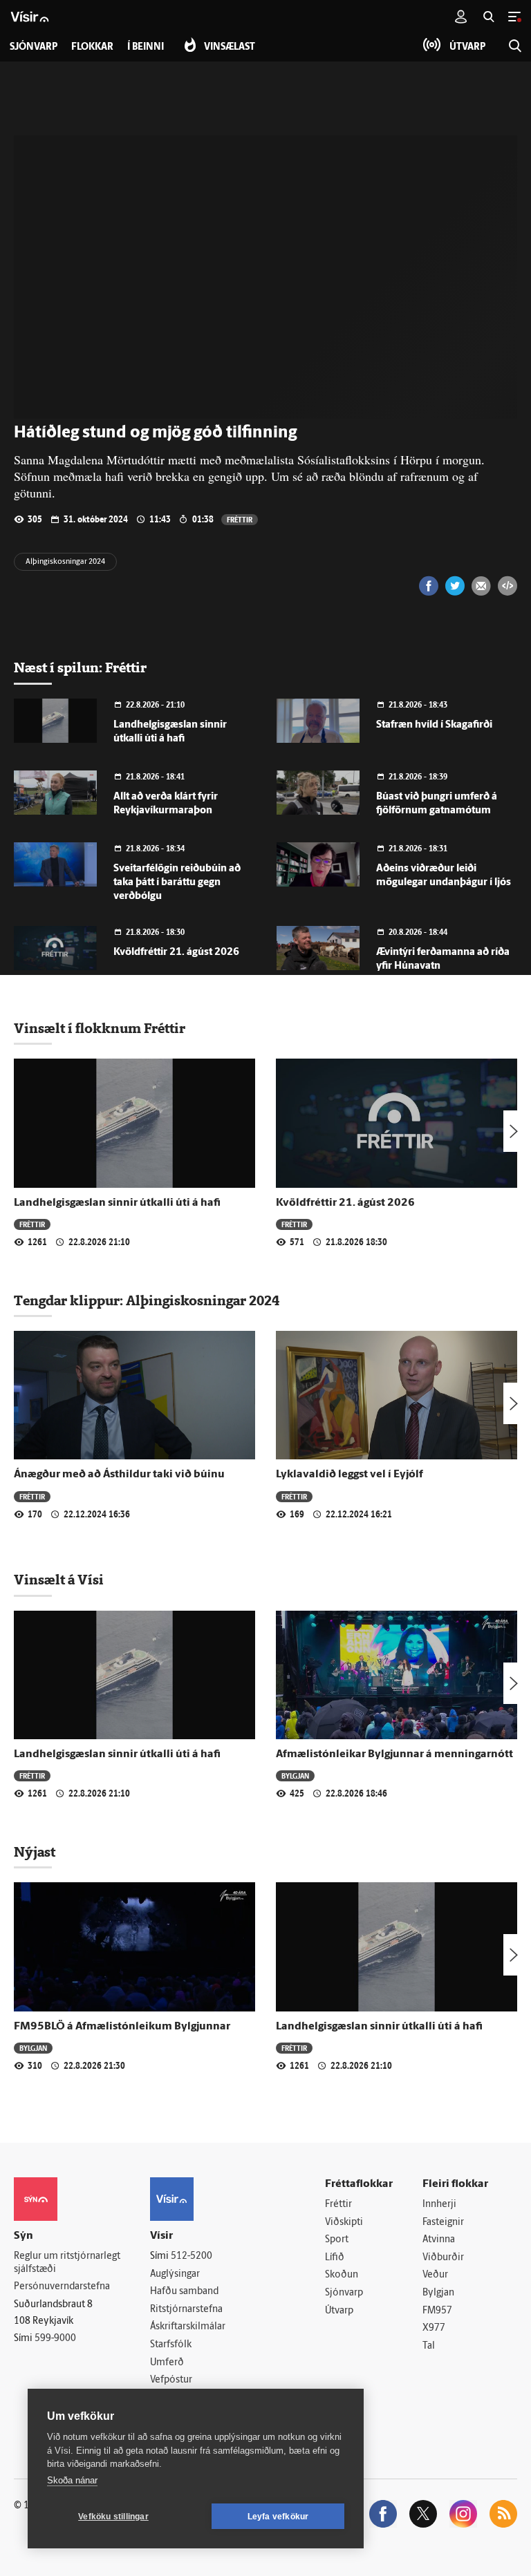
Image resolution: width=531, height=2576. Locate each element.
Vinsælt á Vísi (59, 1580)
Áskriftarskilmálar (188, 2327)
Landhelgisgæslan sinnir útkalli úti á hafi (117, 1203)
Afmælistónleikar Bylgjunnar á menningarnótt (394, 1754)
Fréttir (240, 519)
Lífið (335, 2258)
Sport (337, 2240)
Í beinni (146, 47)
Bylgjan (295, 1775)
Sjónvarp (344, 2293)
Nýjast (35, 1852)
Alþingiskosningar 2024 (65, 562)
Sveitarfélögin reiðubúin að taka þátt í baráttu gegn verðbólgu (177, 883)
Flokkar (92, 47)
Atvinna (439, 2240)
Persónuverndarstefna (62, 2287)
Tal (429, 2346)
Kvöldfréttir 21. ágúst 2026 (176, 953)
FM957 (437, 2311)
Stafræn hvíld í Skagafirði (434, 725)
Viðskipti (344, 2223)
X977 (434, 2328)
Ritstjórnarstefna (186, 2310)
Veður (435, 2275)
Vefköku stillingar (113, 2517)
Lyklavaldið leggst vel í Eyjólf (350, 1475)
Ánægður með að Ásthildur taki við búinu (119, 1475)
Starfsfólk (171, 2345)
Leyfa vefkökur (278, 2517)
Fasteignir (443, 2223)
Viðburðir (443, 2258)
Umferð (167, 2363)
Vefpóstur (171, 2380)
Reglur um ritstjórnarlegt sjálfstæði (67, 2263)
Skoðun (342, 2275)
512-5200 (192, 2256)
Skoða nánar (72, 2480)
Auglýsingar (175, 2274)
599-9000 (55, 2339)
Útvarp (339, 2311)
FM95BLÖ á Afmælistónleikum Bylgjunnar (122, 2027)
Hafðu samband (184, 2292)
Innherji (439, 2205)
